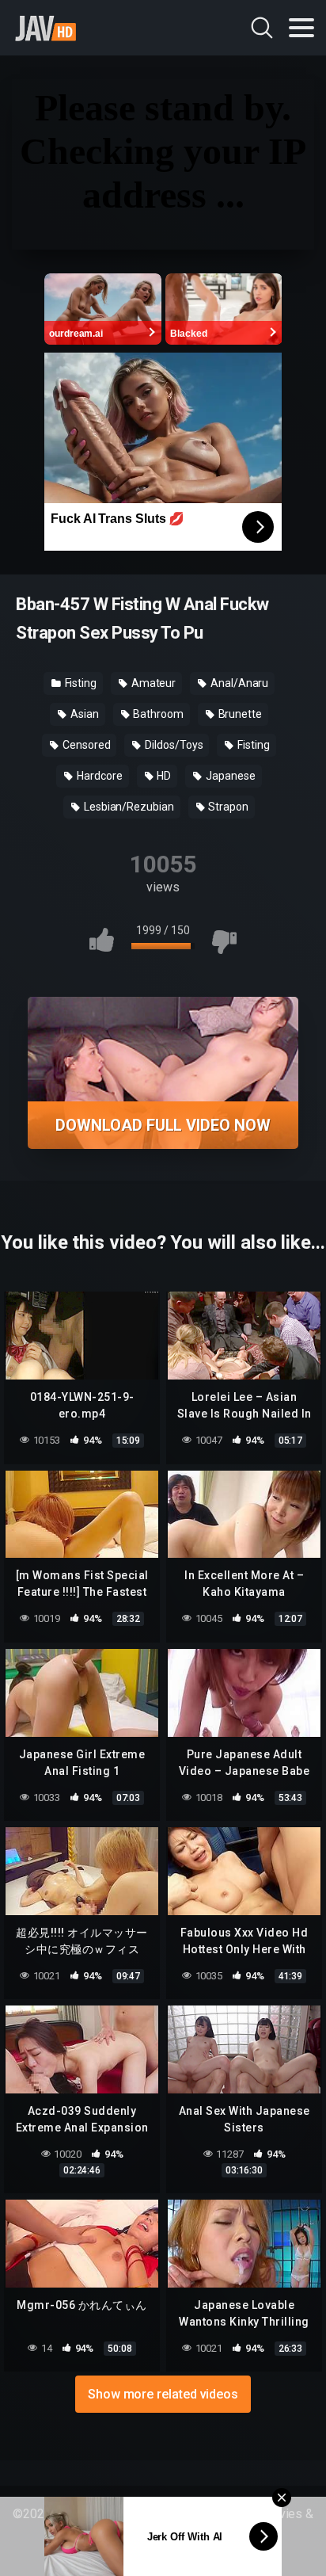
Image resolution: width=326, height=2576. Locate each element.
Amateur (152, 683)
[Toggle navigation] (301, 28)
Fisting (80, 683)
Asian (83, 714)
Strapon (227, 807)
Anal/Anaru (238, 683)
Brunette (239, 714)
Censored (85, 745)
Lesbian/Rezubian (128, 807)
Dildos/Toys (172, 745)
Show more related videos (163, 2394)
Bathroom (157, 714)
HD (163, 776)
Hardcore (98, 776)
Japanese (229, 776)
